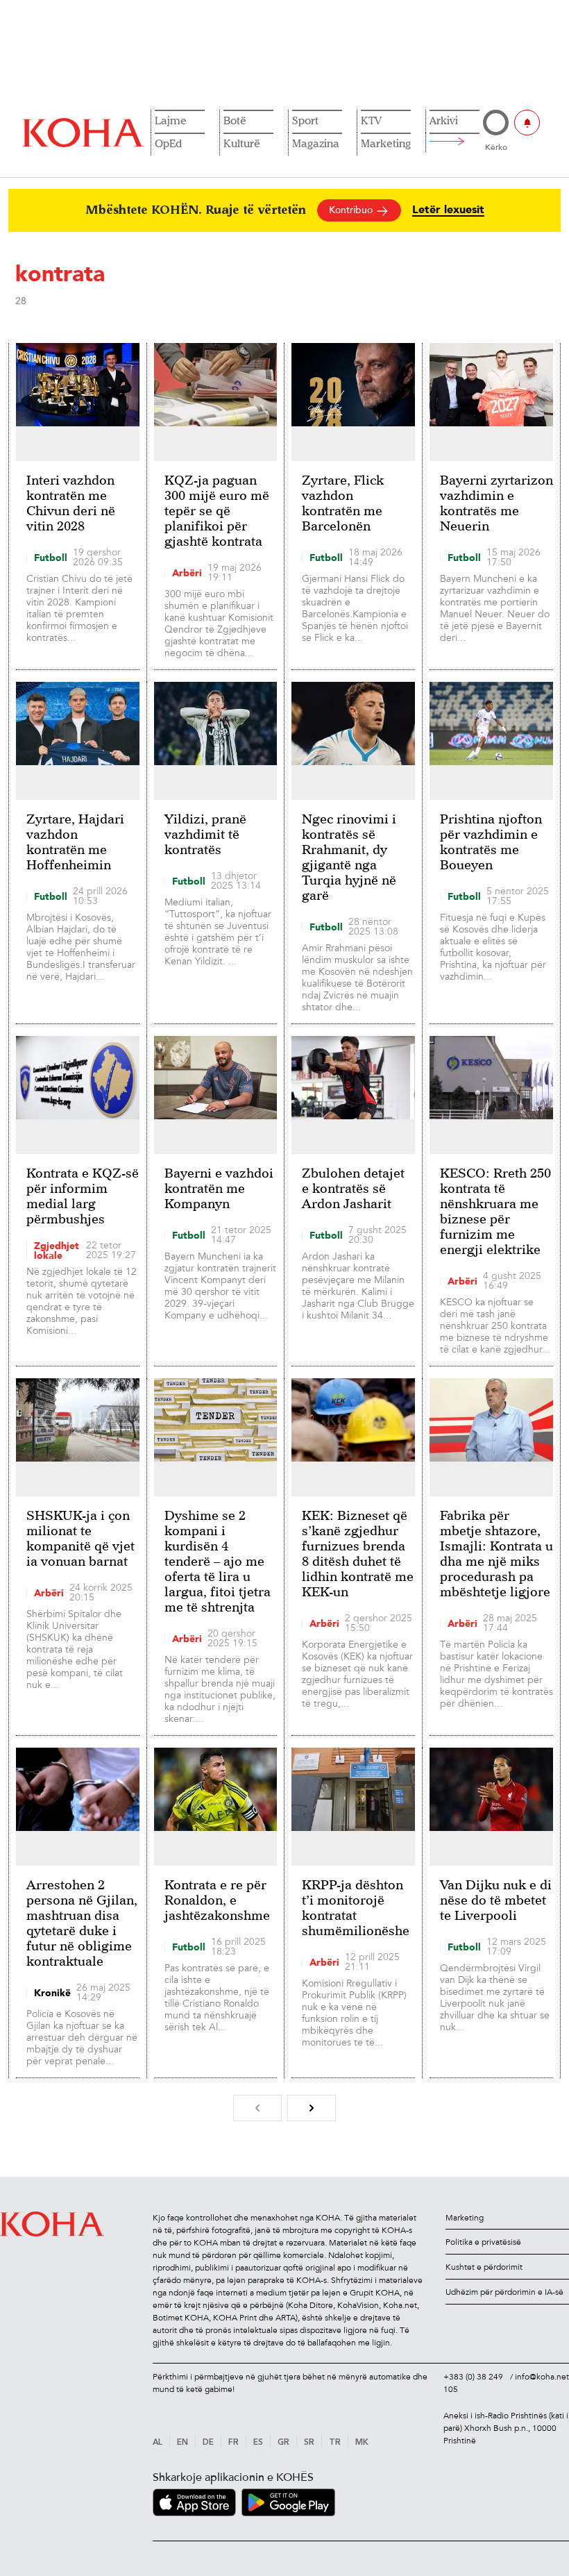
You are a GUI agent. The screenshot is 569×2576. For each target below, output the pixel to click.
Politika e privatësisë (483, 2242)
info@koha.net (542, 2377)
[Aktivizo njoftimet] (527, 123)
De (208, 2443)
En (182, 2443)
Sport (305, 120)
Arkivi (444, 120)
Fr (233, 2443)
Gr (283, 2443)
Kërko (496, 147)
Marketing (386, 143)
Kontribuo (352, 210)
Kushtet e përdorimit (484, 2267)
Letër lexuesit (448, 210)
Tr (335, 2443)
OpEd (168, 143)
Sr (309, 2443)
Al (158, 2443)
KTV (371, 120)
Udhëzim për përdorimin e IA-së (504, 2292)
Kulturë (242, 143)
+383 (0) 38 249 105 (473, 2383)
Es (258, 2443)
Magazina (316, 143)
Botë (235, 120)
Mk (362, 2443)
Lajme (171, 120)
